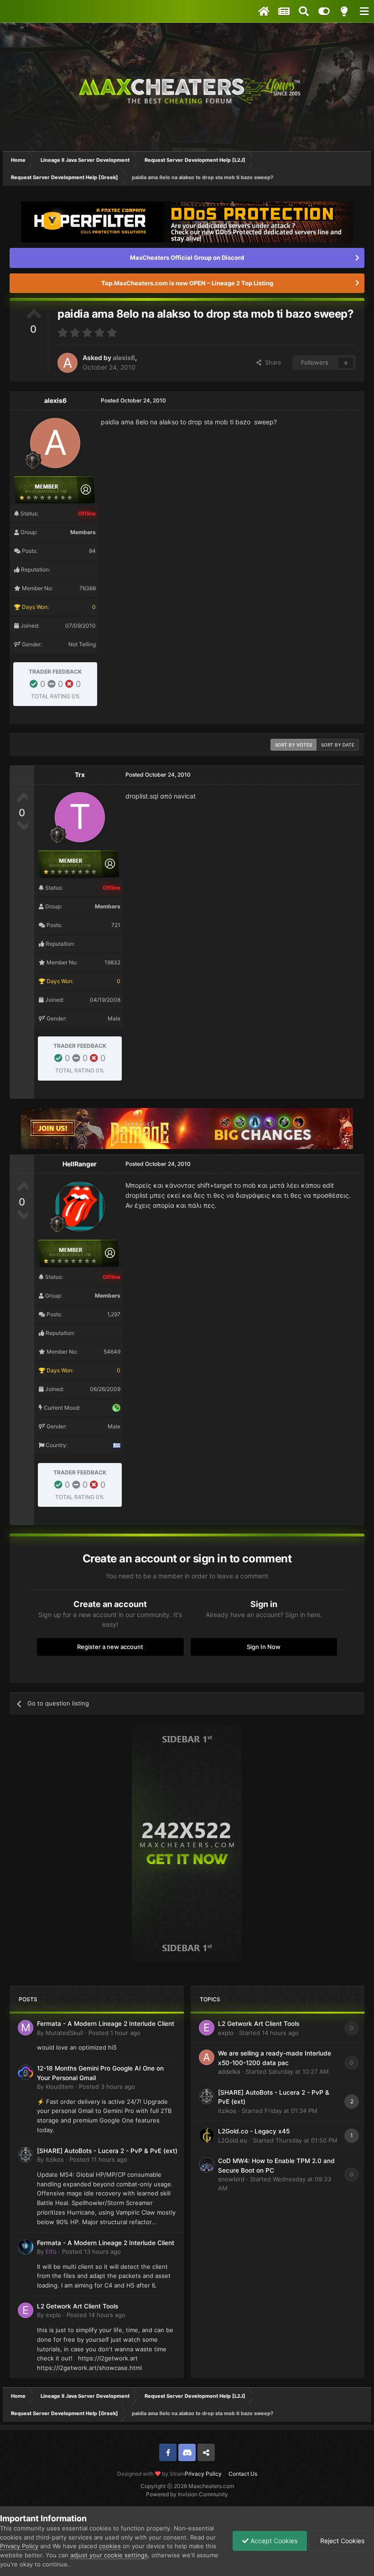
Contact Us (243, 2474)
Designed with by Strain (151, 2474)
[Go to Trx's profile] (80, 817)
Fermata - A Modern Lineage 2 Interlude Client (106, 2024)
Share (271, 362)
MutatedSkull (64, 2033)
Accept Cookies (273, 2541)
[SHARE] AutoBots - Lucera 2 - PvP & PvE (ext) (107, 2151)
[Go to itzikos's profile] (26, 2155)
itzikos (55, 2159)
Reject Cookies (341, 2541)
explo (53, 2315)
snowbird (231, 2179)
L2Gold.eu (233, 2140)
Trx (80, 775)
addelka (229, 2071)
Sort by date (338, 745)
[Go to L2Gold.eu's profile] (207, 2135)
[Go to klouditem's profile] (26, 2072)
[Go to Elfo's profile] (26, 2247)
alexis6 (124, 358)
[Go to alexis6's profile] (68, 363)
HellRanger (80, 1164)
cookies (110, 2546)
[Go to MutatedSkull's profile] (26, 2028)
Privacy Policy (203, 2474)
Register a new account (110, 1647)
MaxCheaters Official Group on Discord (187, 258)
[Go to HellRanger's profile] (80, 1206)
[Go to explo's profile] (26, 2310)
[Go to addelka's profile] (207, 2057)
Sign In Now (264, 1647)
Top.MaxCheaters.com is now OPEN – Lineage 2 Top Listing (187, 283)
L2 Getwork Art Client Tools (78, 2306)
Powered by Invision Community (187, 2494)
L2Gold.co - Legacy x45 (254, 2131)
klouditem (60, 2087)
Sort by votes (293, 745)
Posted (114, 2033)
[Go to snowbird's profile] (207, 2165)
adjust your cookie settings (109, 2555)
